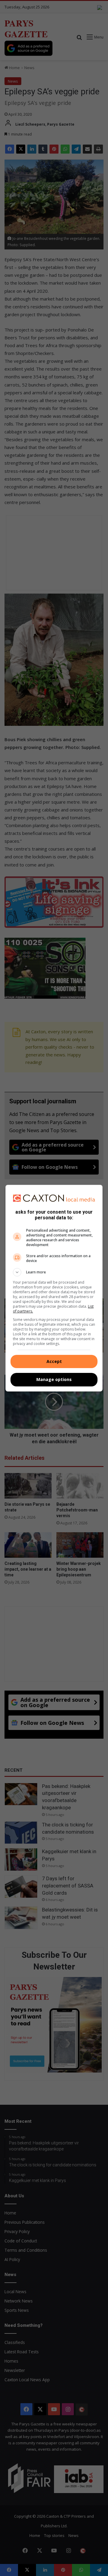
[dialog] (54, 1288)
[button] (54, 1272)
